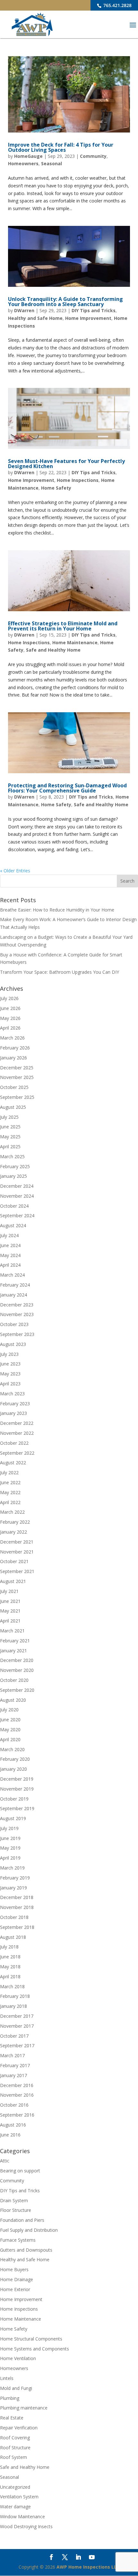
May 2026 (10, 1018)
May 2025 (10, 1137)
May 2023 (10, 1374)
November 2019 (17, 1789)
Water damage (15, 2507)
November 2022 (17, 1433)
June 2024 (10, 1245)
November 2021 (17, 1552)
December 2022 (17, 1423)
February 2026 (15, 1048)
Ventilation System (19, 2497)
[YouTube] (92, 2558)
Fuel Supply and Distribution (29, 2230)
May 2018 (10, 1967)
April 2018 (10, 1977)
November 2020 (17, 1670)
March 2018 (12, 1986)
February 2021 (15, 1641)
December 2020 (17, 1660)
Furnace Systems (18, 2240)
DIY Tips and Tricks (94, 310)
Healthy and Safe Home (35, 318)
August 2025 (13, 1107)
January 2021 (13, 1651)
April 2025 (10, 1147)
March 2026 (12, 1038)
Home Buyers (14, 2269)
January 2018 (13, 2006)
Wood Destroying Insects (26, 2526)
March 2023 (12, 1394)
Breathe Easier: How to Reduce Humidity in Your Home (57, 910)
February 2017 (15, 2065)
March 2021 (12, 1631)
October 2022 (14, 1443)
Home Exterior (15, 2289)
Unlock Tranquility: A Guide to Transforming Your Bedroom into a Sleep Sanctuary (65, 302)
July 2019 (9, 1828)
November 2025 (17, 1077)
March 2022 (12, 1512)
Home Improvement (88, 318)
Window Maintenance (22, 2516)
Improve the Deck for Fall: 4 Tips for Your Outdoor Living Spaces (61, 147)
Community (93, 156)
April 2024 (10, 1265)
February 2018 (15, 1996)
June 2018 (10, 1957)
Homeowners (23, 163)
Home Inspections (78, 480)
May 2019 (10, 1848)
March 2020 (12, 1749)
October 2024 (14, 1206)
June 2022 (10, 1482)
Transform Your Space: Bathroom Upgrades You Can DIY (60, 972)
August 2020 (13, 1700)
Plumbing (10, 2398)
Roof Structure (15, 2448)
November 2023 (17, 1314)
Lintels (7, 2378)
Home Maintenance (75, 642)
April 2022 (10, 1502)
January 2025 (13, 1176)
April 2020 (10, 1739)
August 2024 (13, 1225)
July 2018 (9, 1947)
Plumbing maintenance (24, 2408)
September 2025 (17, 1097)
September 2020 (17, 1690)
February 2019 (15, 1878)
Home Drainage (17, 2279)
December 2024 (17, 1186)
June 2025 (10, 1127)
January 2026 (13, 1058)
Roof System (13, 2457)
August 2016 (13, 2125)
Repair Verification (19, 2428)
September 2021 (17, 1571)
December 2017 (17, 2016)
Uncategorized (15, 2487)
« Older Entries (15, 871)
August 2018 (13, 1937)
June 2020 (10, 1720)
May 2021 (10, 1611)
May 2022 (10, 1492)
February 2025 (15, 1166)
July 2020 (9, 1710)
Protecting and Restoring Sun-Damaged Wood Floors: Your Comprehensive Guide (67, 788)
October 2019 (14, 1799)
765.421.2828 (117, 5)
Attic (5, 2161)
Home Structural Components (31, 2339)
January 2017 (13, 2075)
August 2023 (13, 1344)
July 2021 (9, 1591)
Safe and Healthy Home (53, 650)
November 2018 (17, 1907)
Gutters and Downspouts (26, 2250)
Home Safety (56, 488)
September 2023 (17, 1334)
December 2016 (17, 2085)
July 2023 (9, 1354)
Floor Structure (16, 2210)
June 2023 (10, 1364)
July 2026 (9, 998)
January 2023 (13, 1413)
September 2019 (17, 1808)
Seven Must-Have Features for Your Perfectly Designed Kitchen (66, 464)
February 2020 (15, 1759)
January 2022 (13, 1532)
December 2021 (17, 1542)
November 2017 (17, 2026)
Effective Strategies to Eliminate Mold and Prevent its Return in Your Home (63, 626)
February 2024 (15, 1285)
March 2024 (12, 1275)
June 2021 (10, 1601)
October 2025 (14, 1087)
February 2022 (15, 1522)
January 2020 (13, 1769)
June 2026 (10, 1008)
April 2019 (10, 1858)
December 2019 (17, 1779)
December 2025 (17, 1068)
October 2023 (14, 1324)
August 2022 (13, 1463)
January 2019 (13, 1888)
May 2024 (10, 1255)
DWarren (24, 310)
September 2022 (17, 1453)
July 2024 (9, 1235)
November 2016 (17, 2095)
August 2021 (13, 1581)
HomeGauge (28, 156)
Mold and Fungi (16, 2388)
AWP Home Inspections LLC (88, 2567)
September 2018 (17, 1927)
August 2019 (13, 1818)
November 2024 (17, 1196)
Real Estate (12, 2418)
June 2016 (10, 2135)
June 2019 (10, 1838)
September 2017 (17, 2045)
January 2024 (13, 1295)
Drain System (14, 2200)
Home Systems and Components (34, 2349)
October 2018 (14, 1917)
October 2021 (14, 1561)
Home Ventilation (18, 2358)
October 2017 (14, 2036)
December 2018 (17, 1897)
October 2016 (14, 2105)
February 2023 (15, 1404)
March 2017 (12, 2055)
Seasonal (52, 163)
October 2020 (14, 1680)
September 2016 (17, 2115)
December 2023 (17, 1305)
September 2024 (17, 1215)
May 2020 (10, 1729)
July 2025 (9, 1117)
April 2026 (10, 1028)
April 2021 (10, 1621)
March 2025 (12, 1156)
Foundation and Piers (22, 2220)
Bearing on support (20, 2171)
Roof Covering (15, 2438)
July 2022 (9, 1472)
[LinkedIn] (78, 2558)
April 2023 (10, 1384)
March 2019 (12, 1868)
